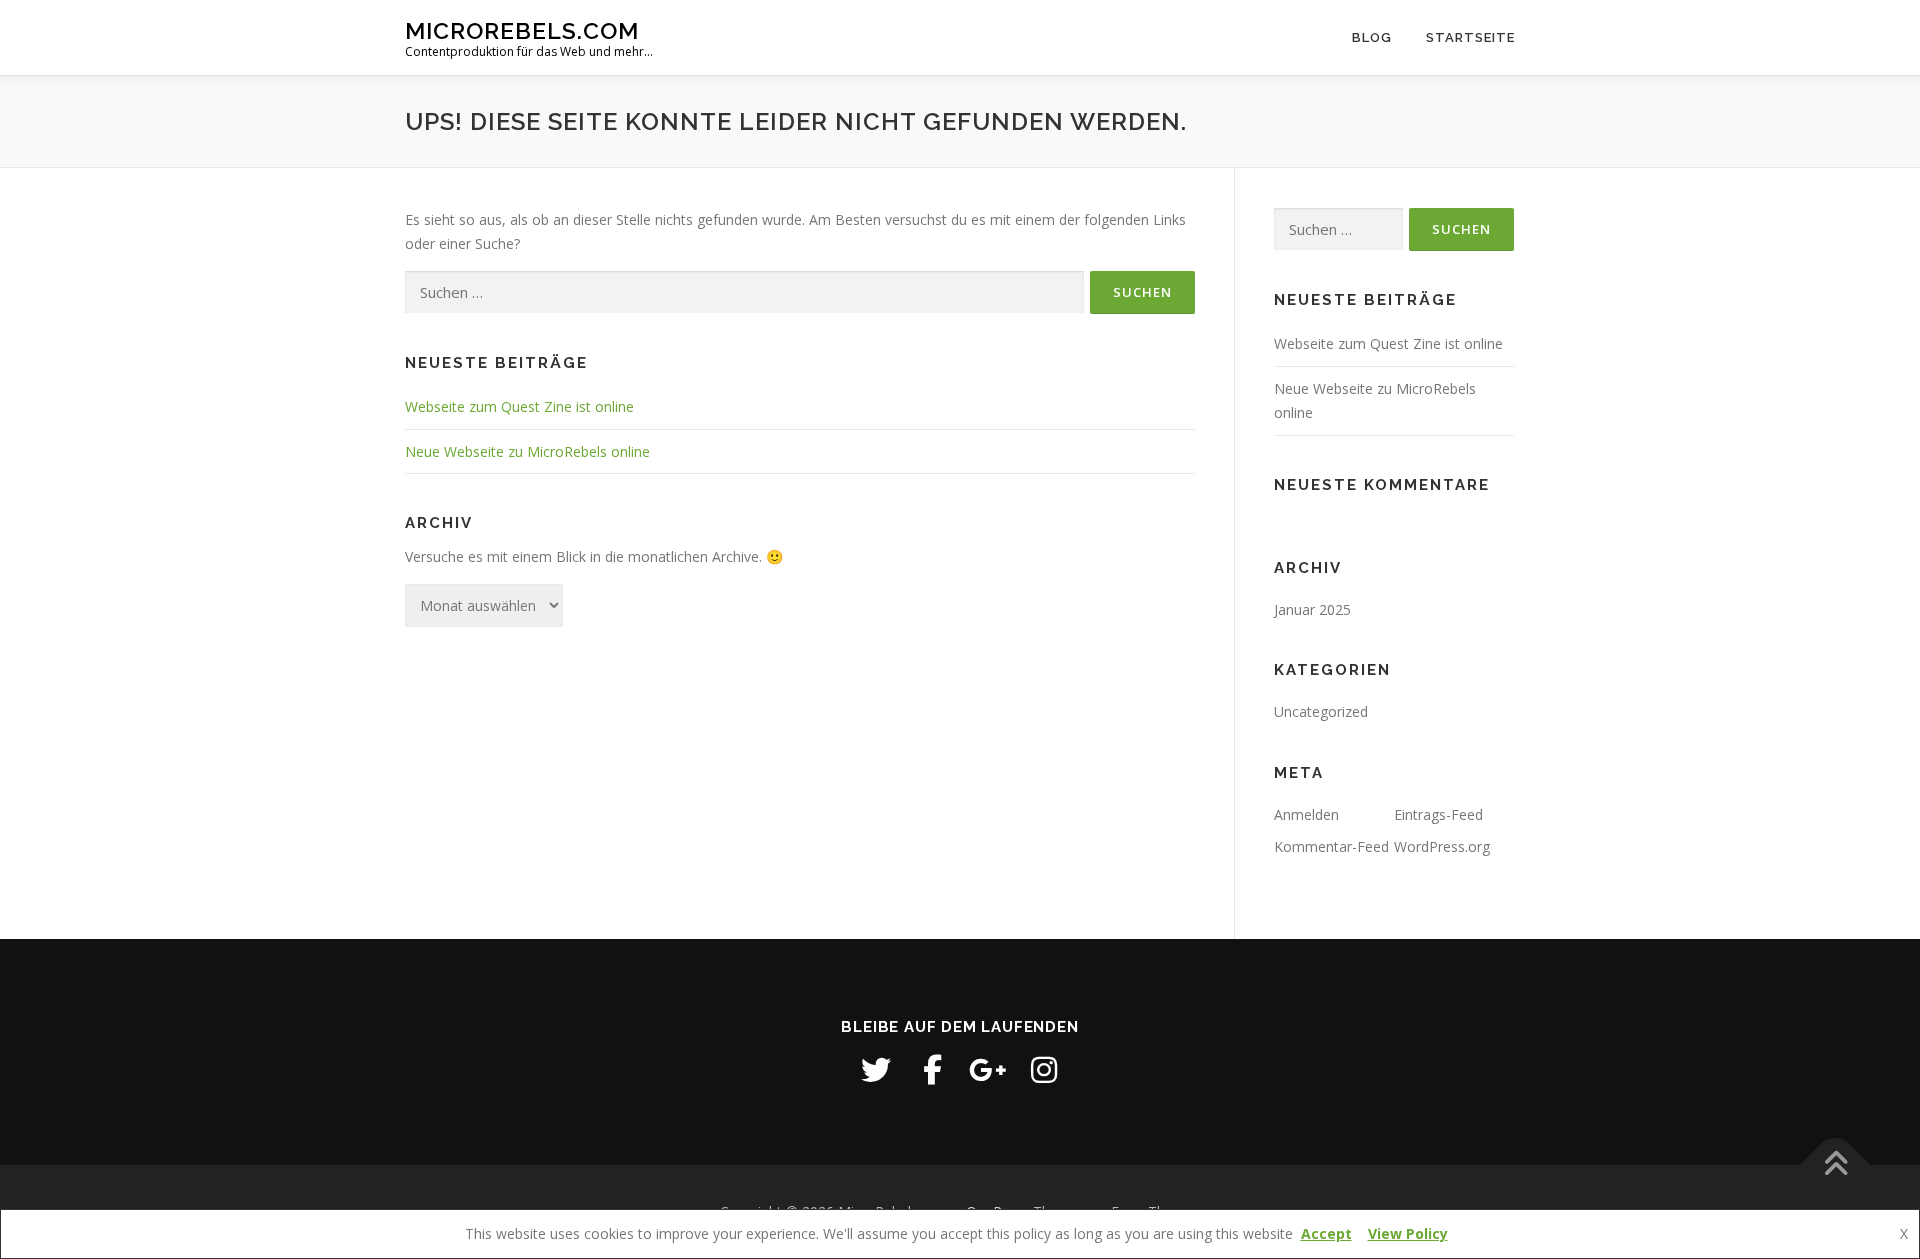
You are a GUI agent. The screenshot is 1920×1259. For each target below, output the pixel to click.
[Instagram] (1044, 1070)
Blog (1372, 37)
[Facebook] (932, 1070)
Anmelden (1306, 814)
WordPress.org (1442, 846)
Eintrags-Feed (1438, 814)
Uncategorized (1321, 711)
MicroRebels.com (522, 30)
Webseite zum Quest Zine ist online (519, 406)
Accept (1326, 1233)
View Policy (1408, 1233)
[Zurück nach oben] (1835, 1165)
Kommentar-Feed (1331, 846)
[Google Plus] (988, 1070)
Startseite (1470, 37)
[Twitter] (876, 1070)
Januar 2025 (1312, 609)
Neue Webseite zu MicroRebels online (527, 451)
